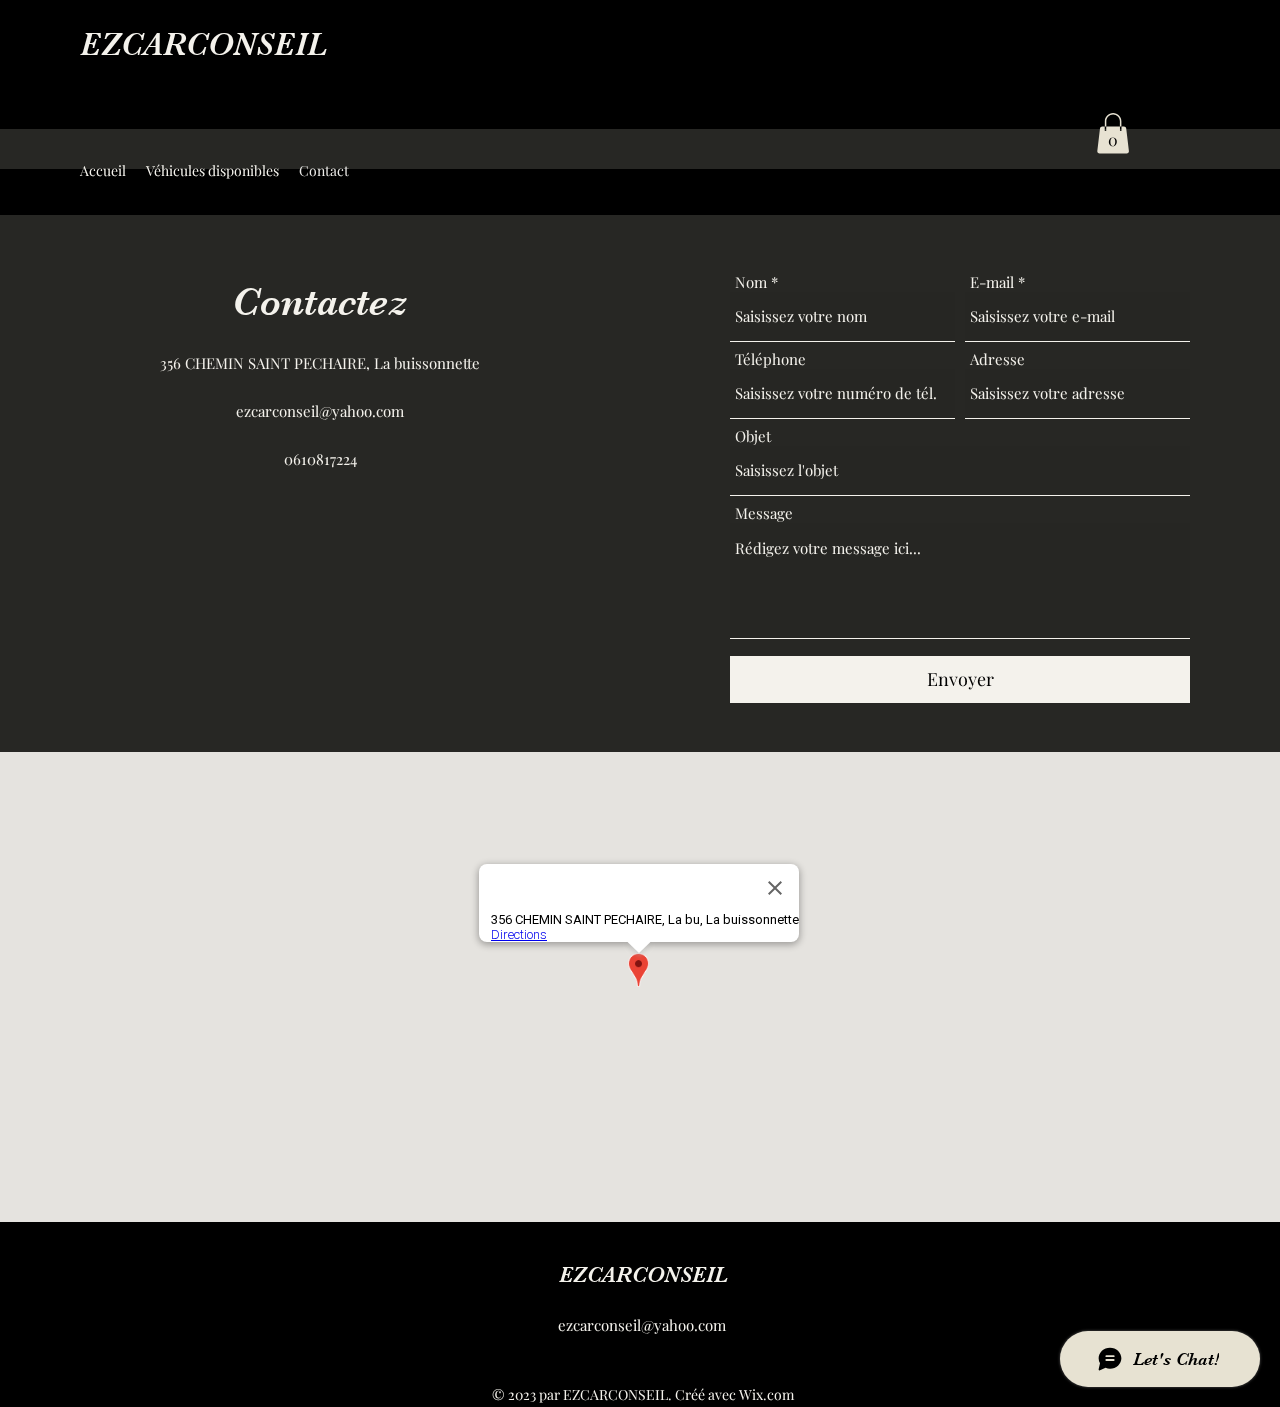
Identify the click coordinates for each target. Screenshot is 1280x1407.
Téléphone (770, 359)
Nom (751, 282)
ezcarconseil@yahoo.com (320, 411)
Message (764, 513)
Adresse (997, 359)
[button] (1113, 133)
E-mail (992, 282)
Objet (753, 436)
